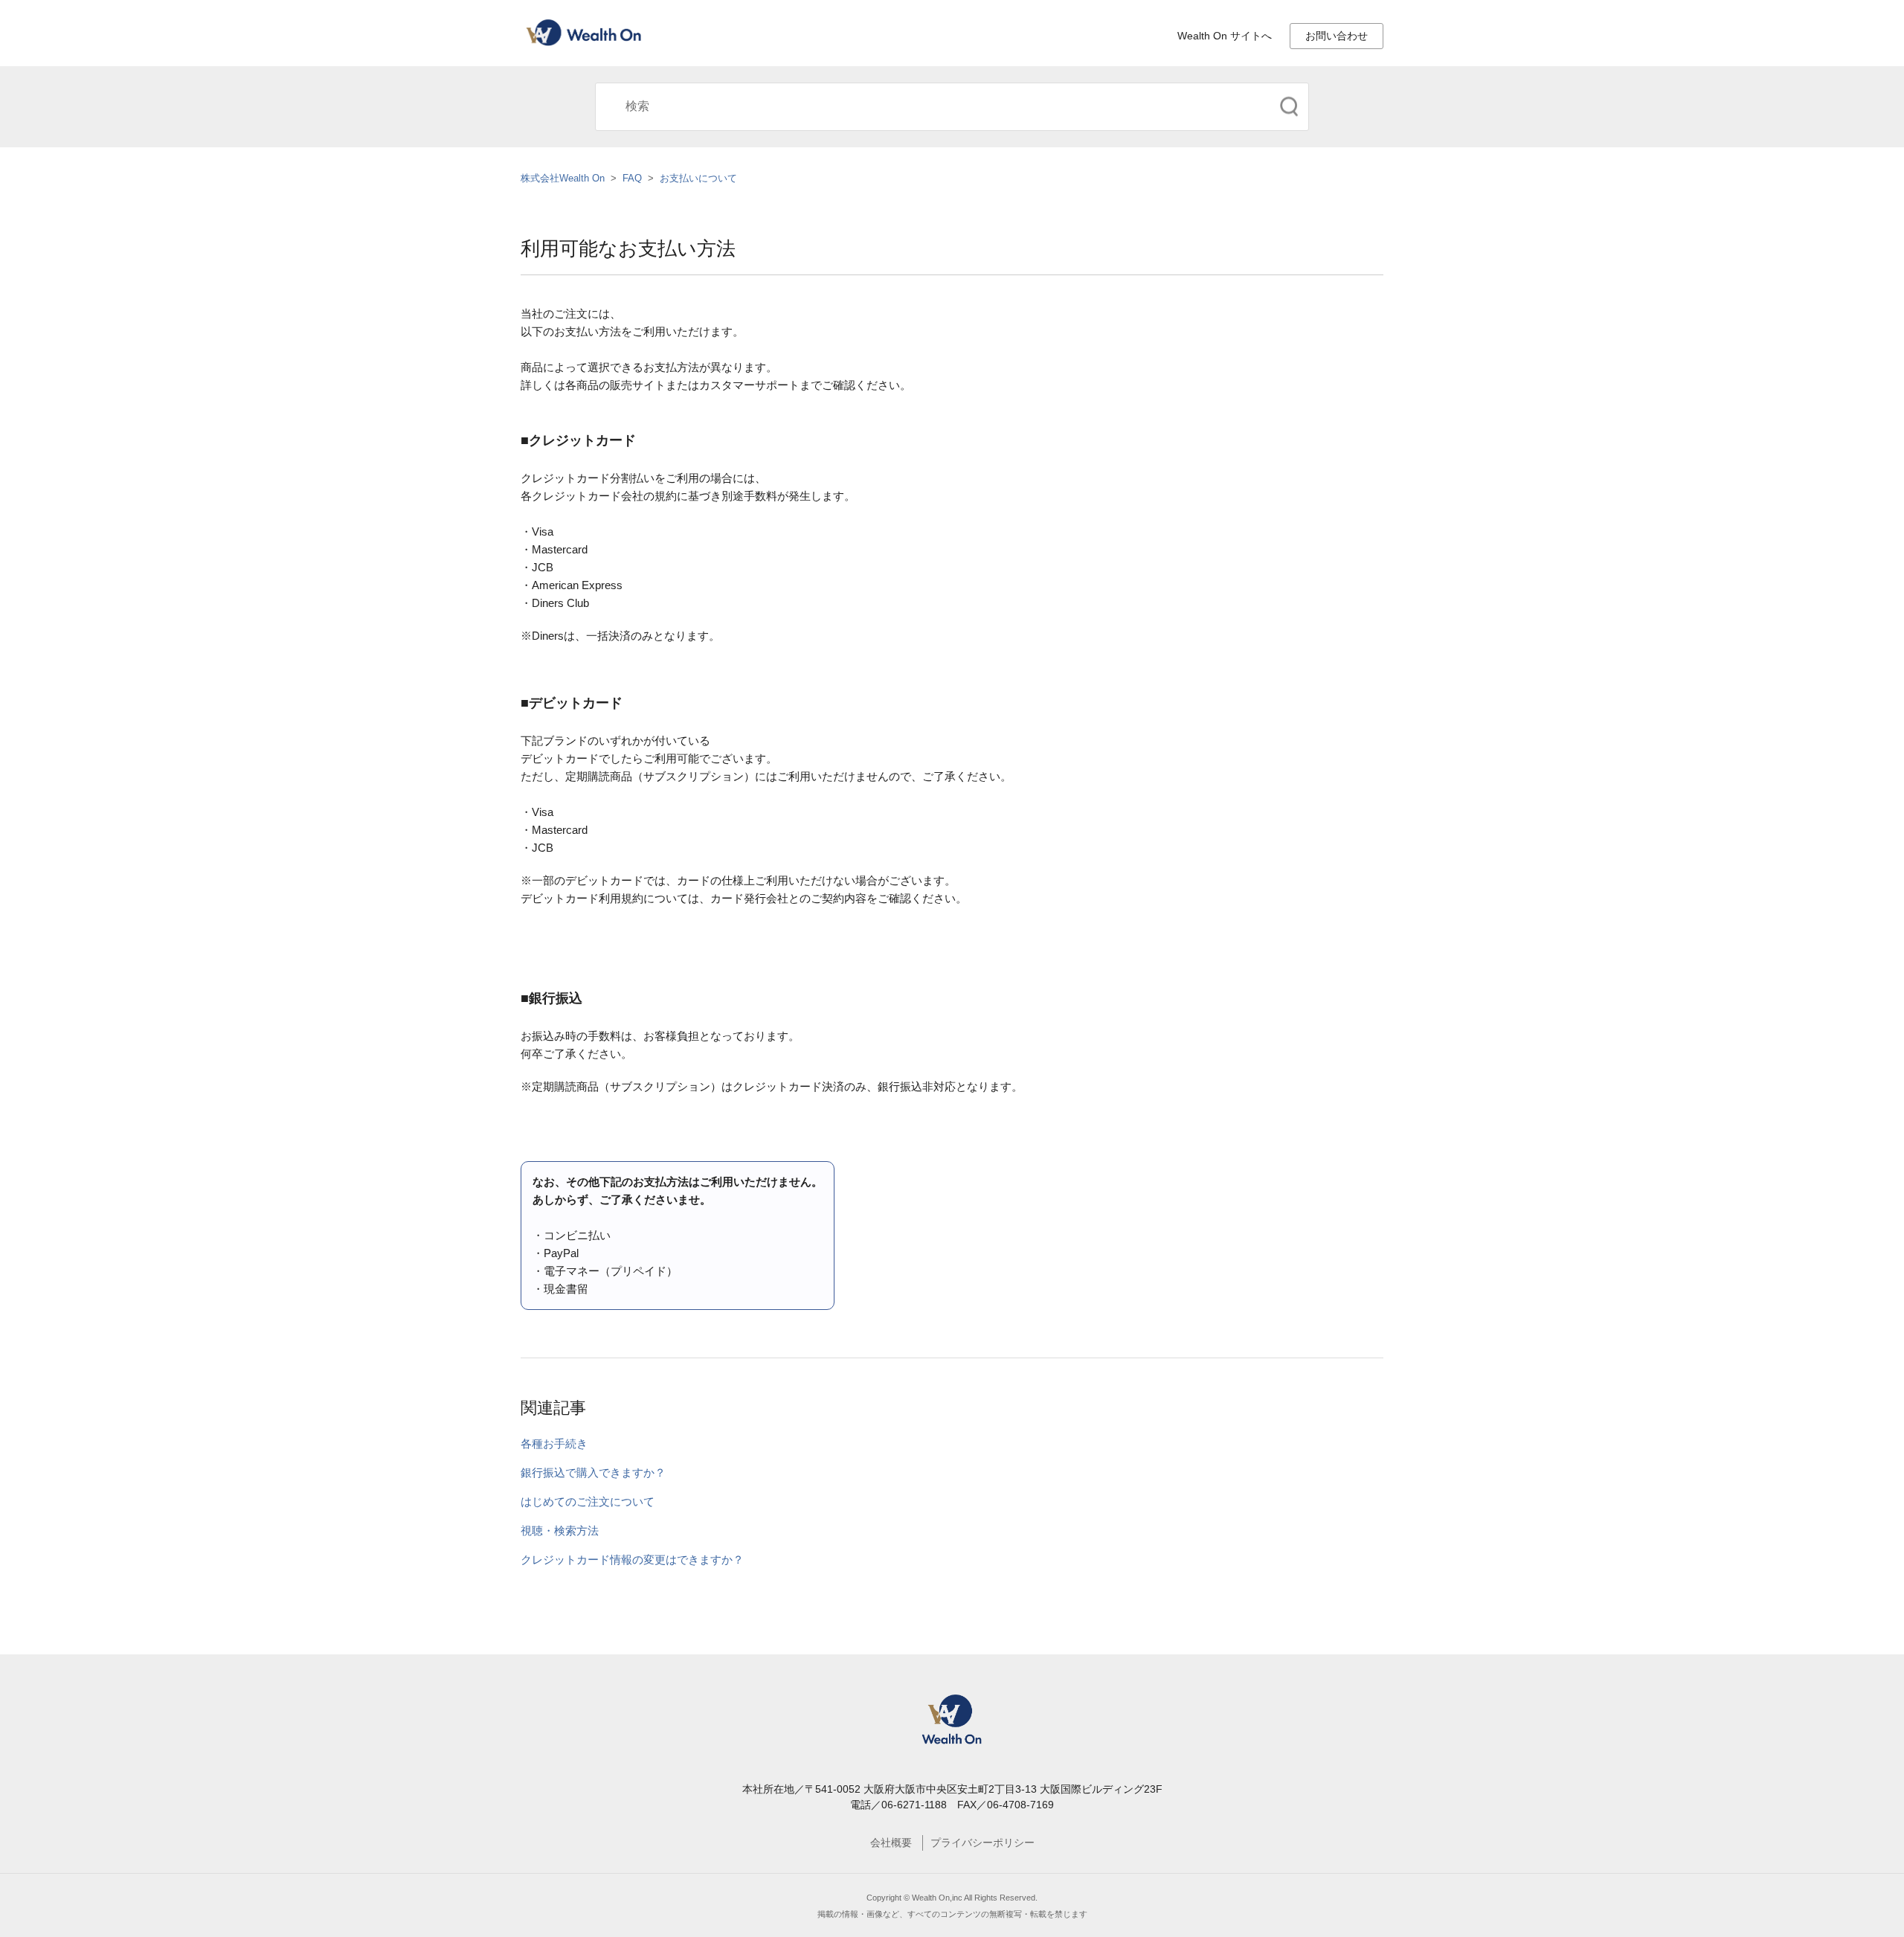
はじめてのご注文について (588, 1501)
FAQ (632, 178)
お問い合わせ (1337, 36)
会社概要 (891, 1843)
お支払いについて (698, 178)
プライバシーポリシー (982, 1843)
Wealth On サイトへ (1225, 36)
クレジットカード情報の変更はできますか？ (632, 1559)
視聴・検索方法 (560, 1530)
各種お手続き (554, 1443)
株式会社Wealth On (563, 178)
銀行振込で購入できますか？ (593, 1472)
